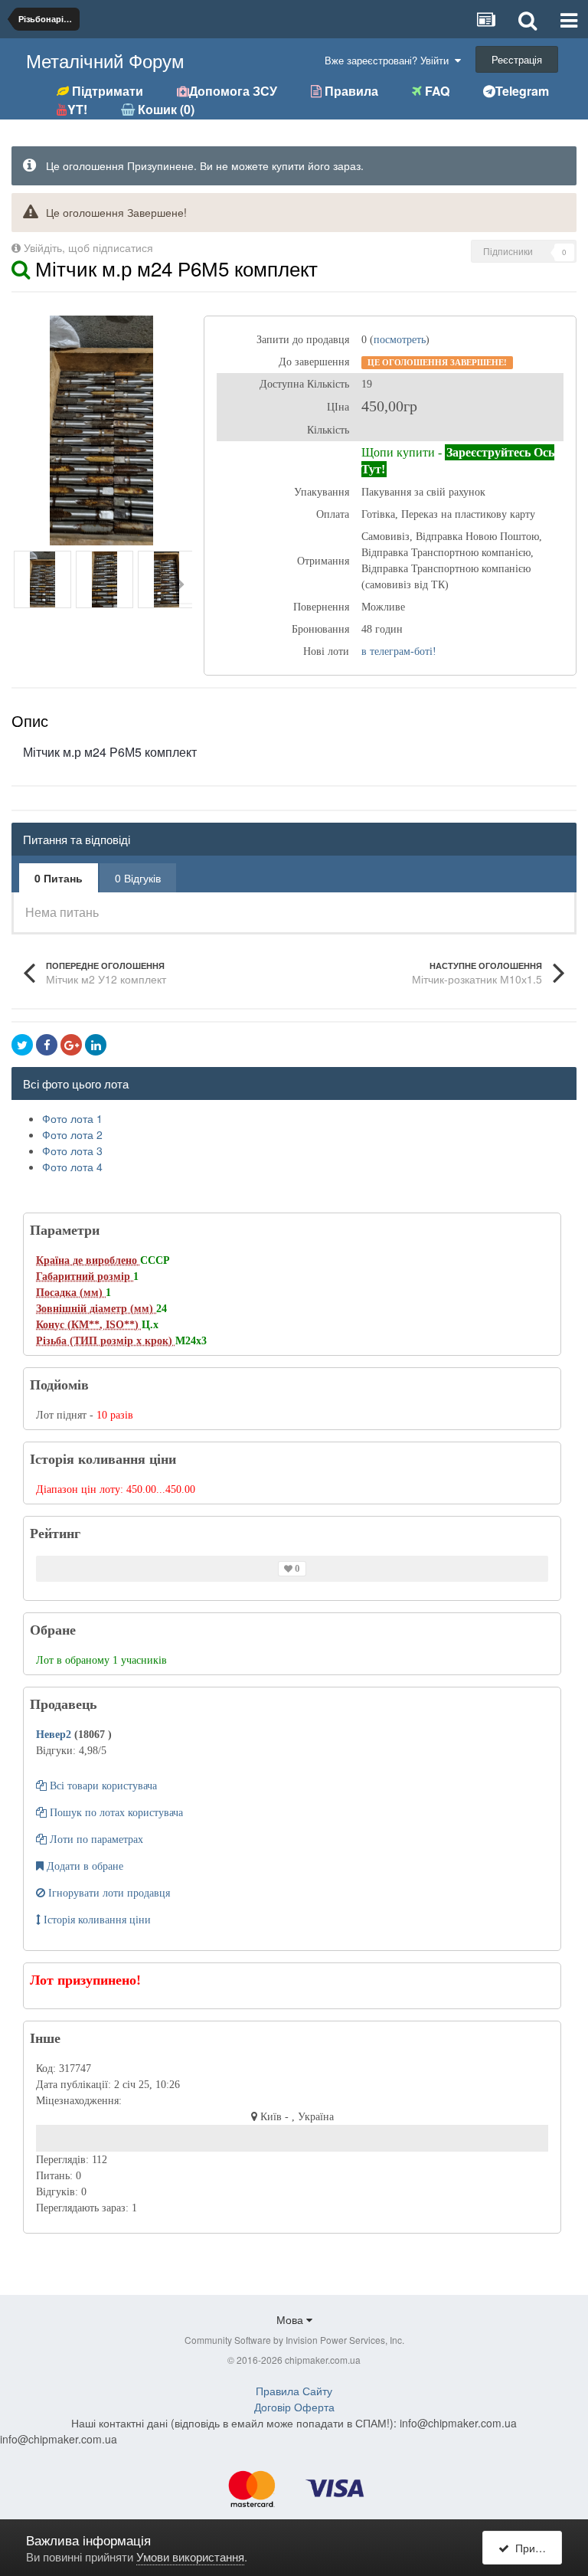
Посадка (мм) (71, 1293)
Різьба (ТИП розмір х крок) (106, 1341)
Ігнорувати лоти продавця (108, 1893)
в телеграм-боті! (399, 651)
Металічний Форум (105, 60)
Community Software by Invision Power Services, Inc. (294, 2340)
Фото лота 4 (72, 1167)
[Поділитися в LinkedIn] (96, 1045)
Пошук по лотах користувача (115, 1813)
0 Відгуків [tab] (138, 878)
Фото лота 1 (72, 1118)
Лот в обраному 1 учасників (101, 1660)
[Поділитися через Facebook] (47, 1045)
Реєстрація (517, 59)
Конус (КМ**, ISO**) (89, 1325)
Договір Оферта (294, 2407)
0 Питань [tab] (59, 878)
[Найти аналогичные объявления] (21, 268)
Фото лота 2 (72, 1134)
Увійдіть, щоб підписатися (88, 247)
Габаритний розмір (85, 1277)
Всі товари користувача (102, 1786)
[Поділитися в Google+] (71, 1045)
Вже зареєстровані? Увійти (390, 60)
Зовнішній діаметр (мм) (96, 1309)
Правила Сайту (294, 2391)
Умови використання (190, 2556)
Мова (291, 2319)
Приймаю (536, 2548)
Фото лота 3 (72, 1151)
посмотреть (400, 340)
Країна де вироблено (88, 1260)
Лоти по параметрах (95, 1840)
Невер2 (55, 1735)
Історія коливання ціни (96, 1920)
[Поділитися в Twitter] (22, 1045)
